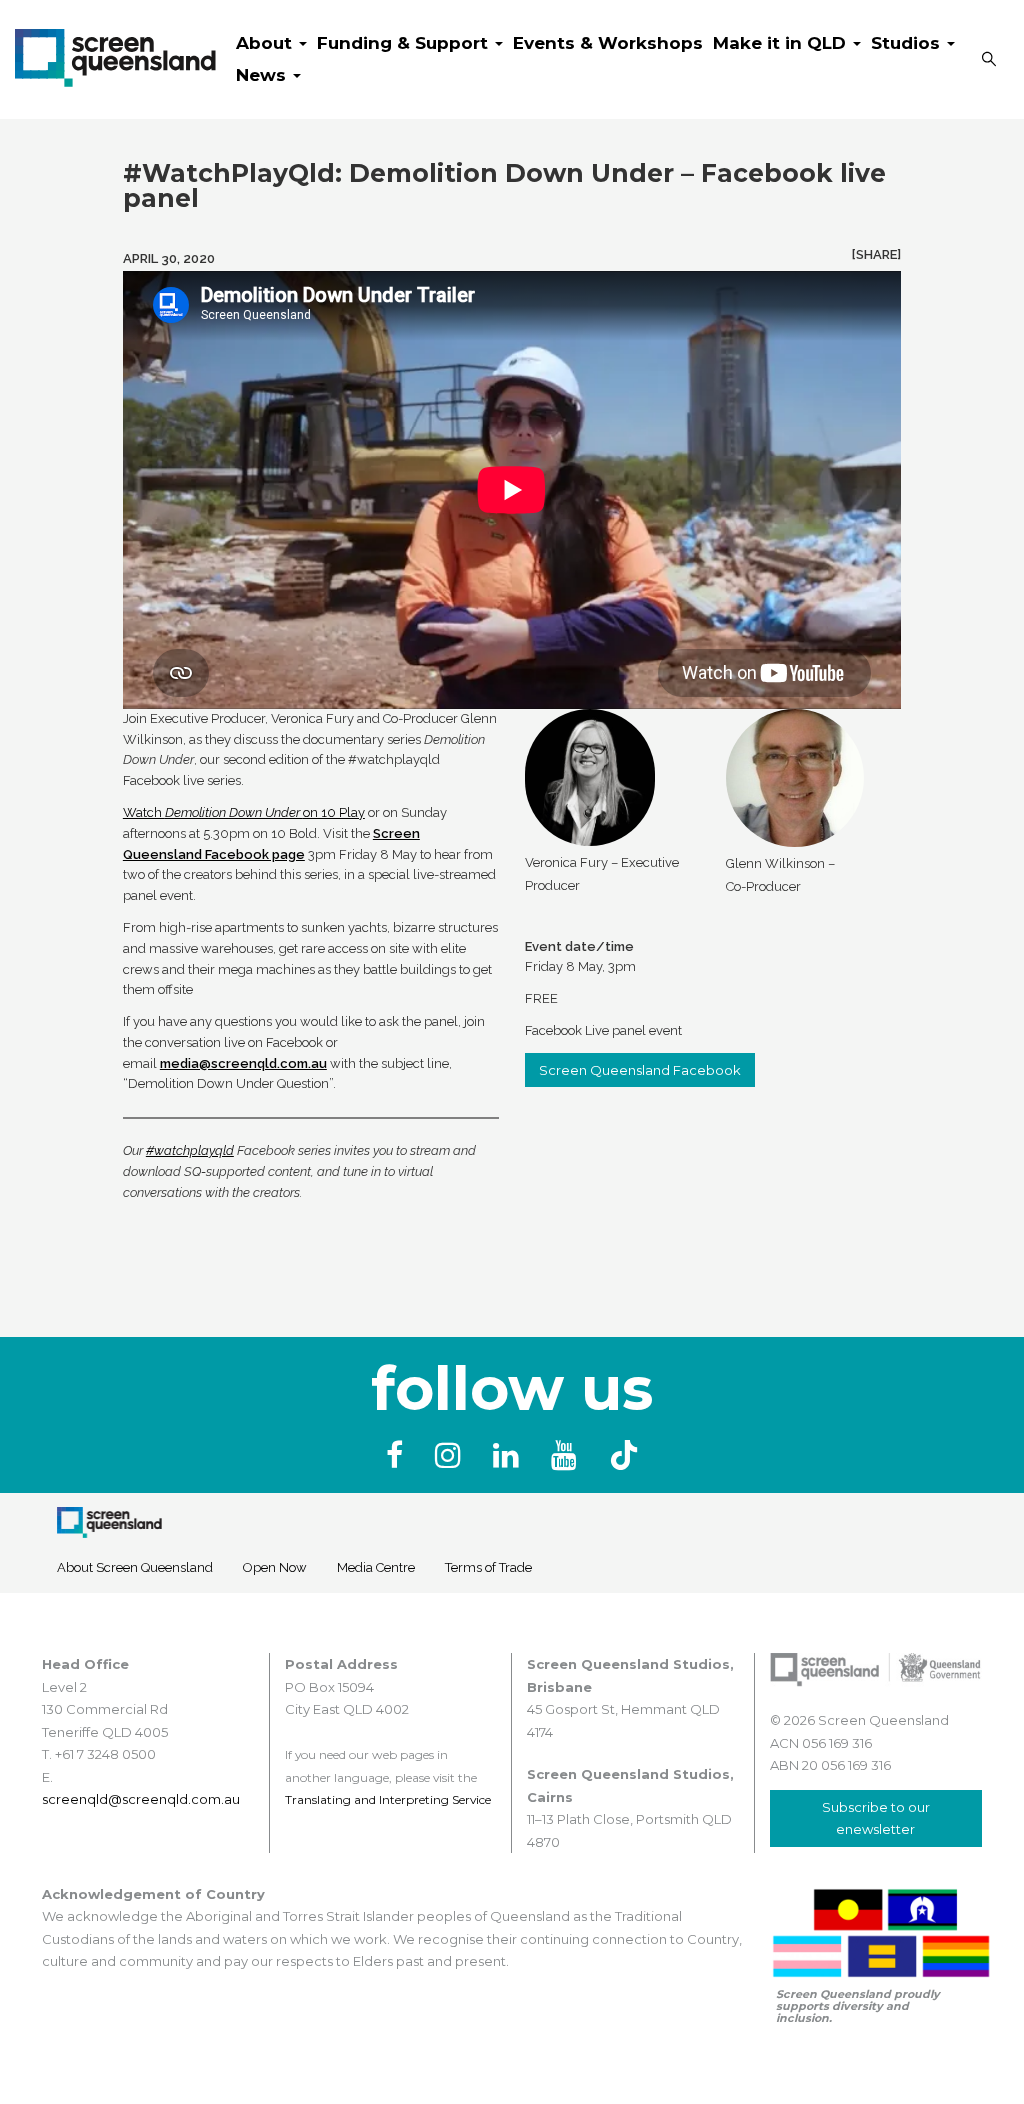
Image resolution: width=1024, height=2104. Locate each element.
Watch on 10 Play (244, 812)
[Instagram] (452, 1455)
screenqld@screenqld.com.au (141, 1799)
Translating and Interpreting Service (388, 1799)
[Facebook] (398, 1455)
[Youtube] (568, 1455)
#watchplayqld (190, 1150)
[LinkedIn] (510, 1455)
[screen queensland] (115, 54)
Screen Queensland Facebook (640, 1070)
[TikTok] (624, 1455)
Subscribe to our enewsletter (876, 1818)
